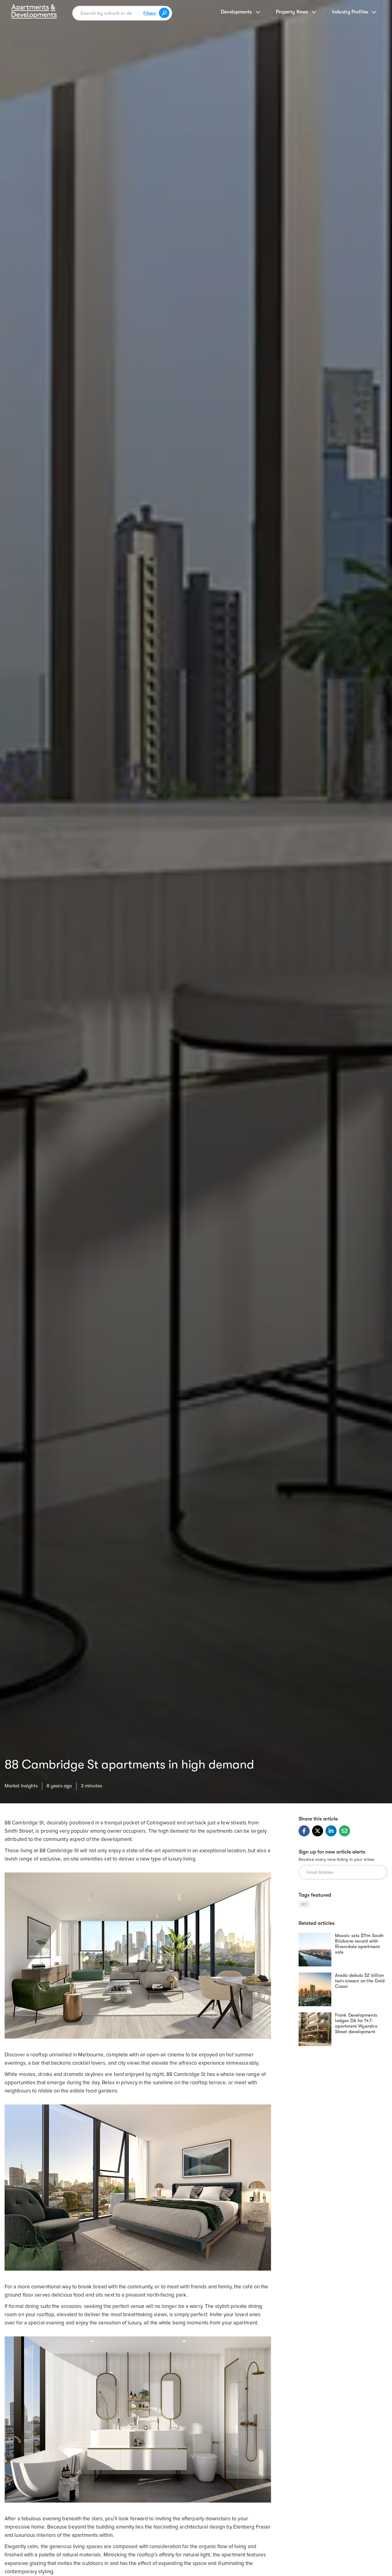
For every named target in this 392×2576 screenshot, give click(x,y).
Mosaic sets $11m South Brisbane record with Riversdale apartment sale (359, 1944)
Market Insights (21, 1786)
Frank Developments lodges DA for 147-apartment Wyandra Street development (356, 2023)
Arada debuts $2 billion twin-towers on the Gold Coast (360, 1981)
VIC (304, 1904)
